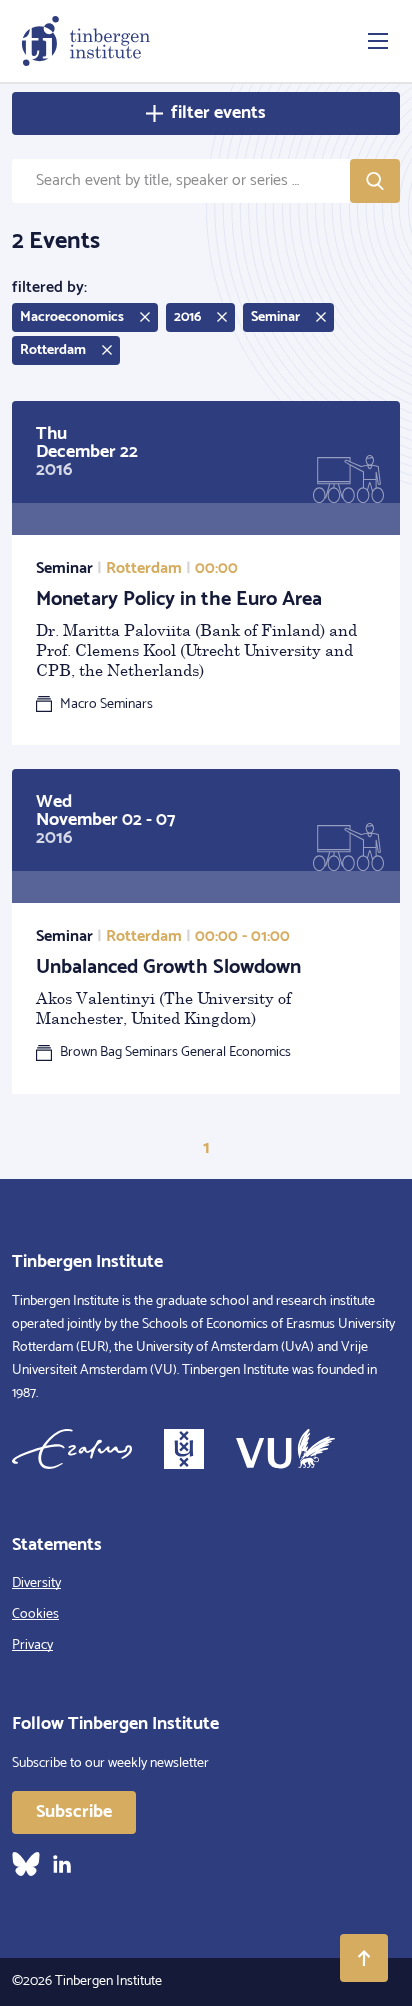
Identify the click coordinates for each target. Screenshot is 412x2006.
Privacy (32, 1645)
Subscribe (74, 1812)
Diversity (36, 1583)
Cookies (35, 1614)
